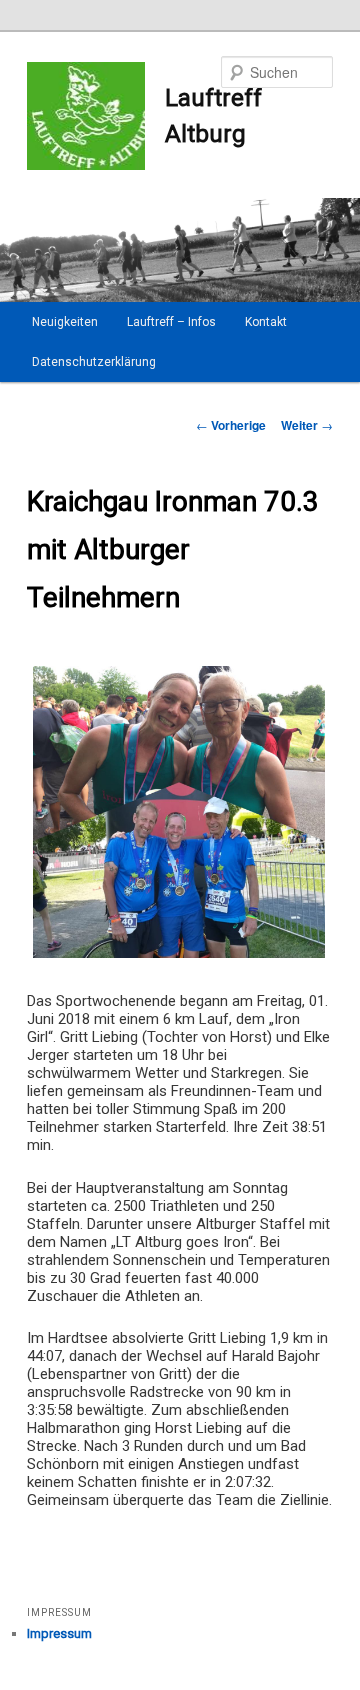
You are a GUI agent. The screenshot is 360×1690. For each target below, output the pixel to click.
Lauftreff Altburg (213, 116)
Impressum (59, 1633)
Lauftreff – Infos (171, 322)
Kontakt (266, 322)
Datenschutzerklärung (94, 362)
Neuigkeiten (65, 322)
